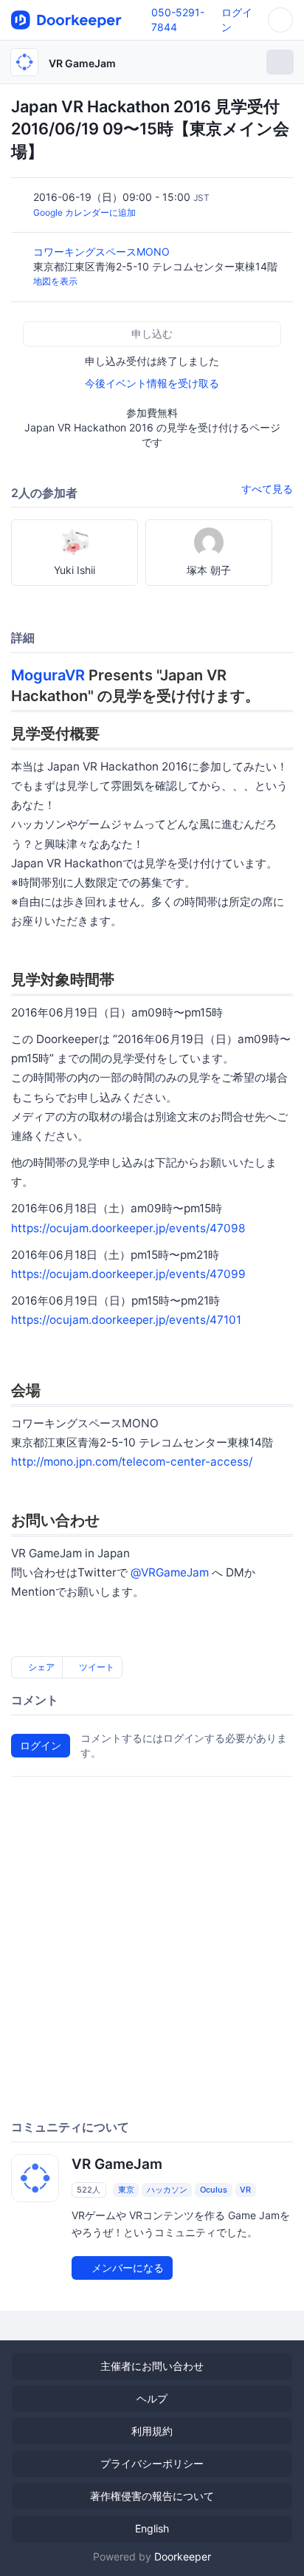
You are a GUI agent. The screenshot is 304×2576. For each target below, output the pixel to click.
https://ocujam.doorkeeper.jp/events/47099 (128, 1274)
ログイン (41, 1745)
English (152, 2528)
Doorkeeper (183, 2556)
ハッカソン (167, 2190)
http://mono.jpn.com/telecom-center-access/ (132, 1462)
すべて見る (267, 489)
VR (245, 2190)
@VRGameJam (170, 1572)
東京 (126, 2190)
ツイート (96, 1667)
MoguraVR (48, 675)
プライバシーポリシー (152, 2463)
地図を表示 (55, 281)
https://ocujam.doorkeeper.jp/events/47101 (126, 1320)
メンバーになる (126, 2268)
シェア (40, 1667)
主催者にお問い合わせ (152, 2366)
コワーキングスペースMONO (103, 252)
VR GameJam (82, 63)
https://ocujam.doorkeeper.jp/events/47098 (128, 1228)
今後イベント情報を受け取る (152, 383)
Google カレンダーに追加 (84, 212)
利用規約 (152, 2431)
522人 (89, 2190)
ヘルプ (152, 2398)
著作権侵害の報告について (152, 2496)
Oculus (214, 2190)
